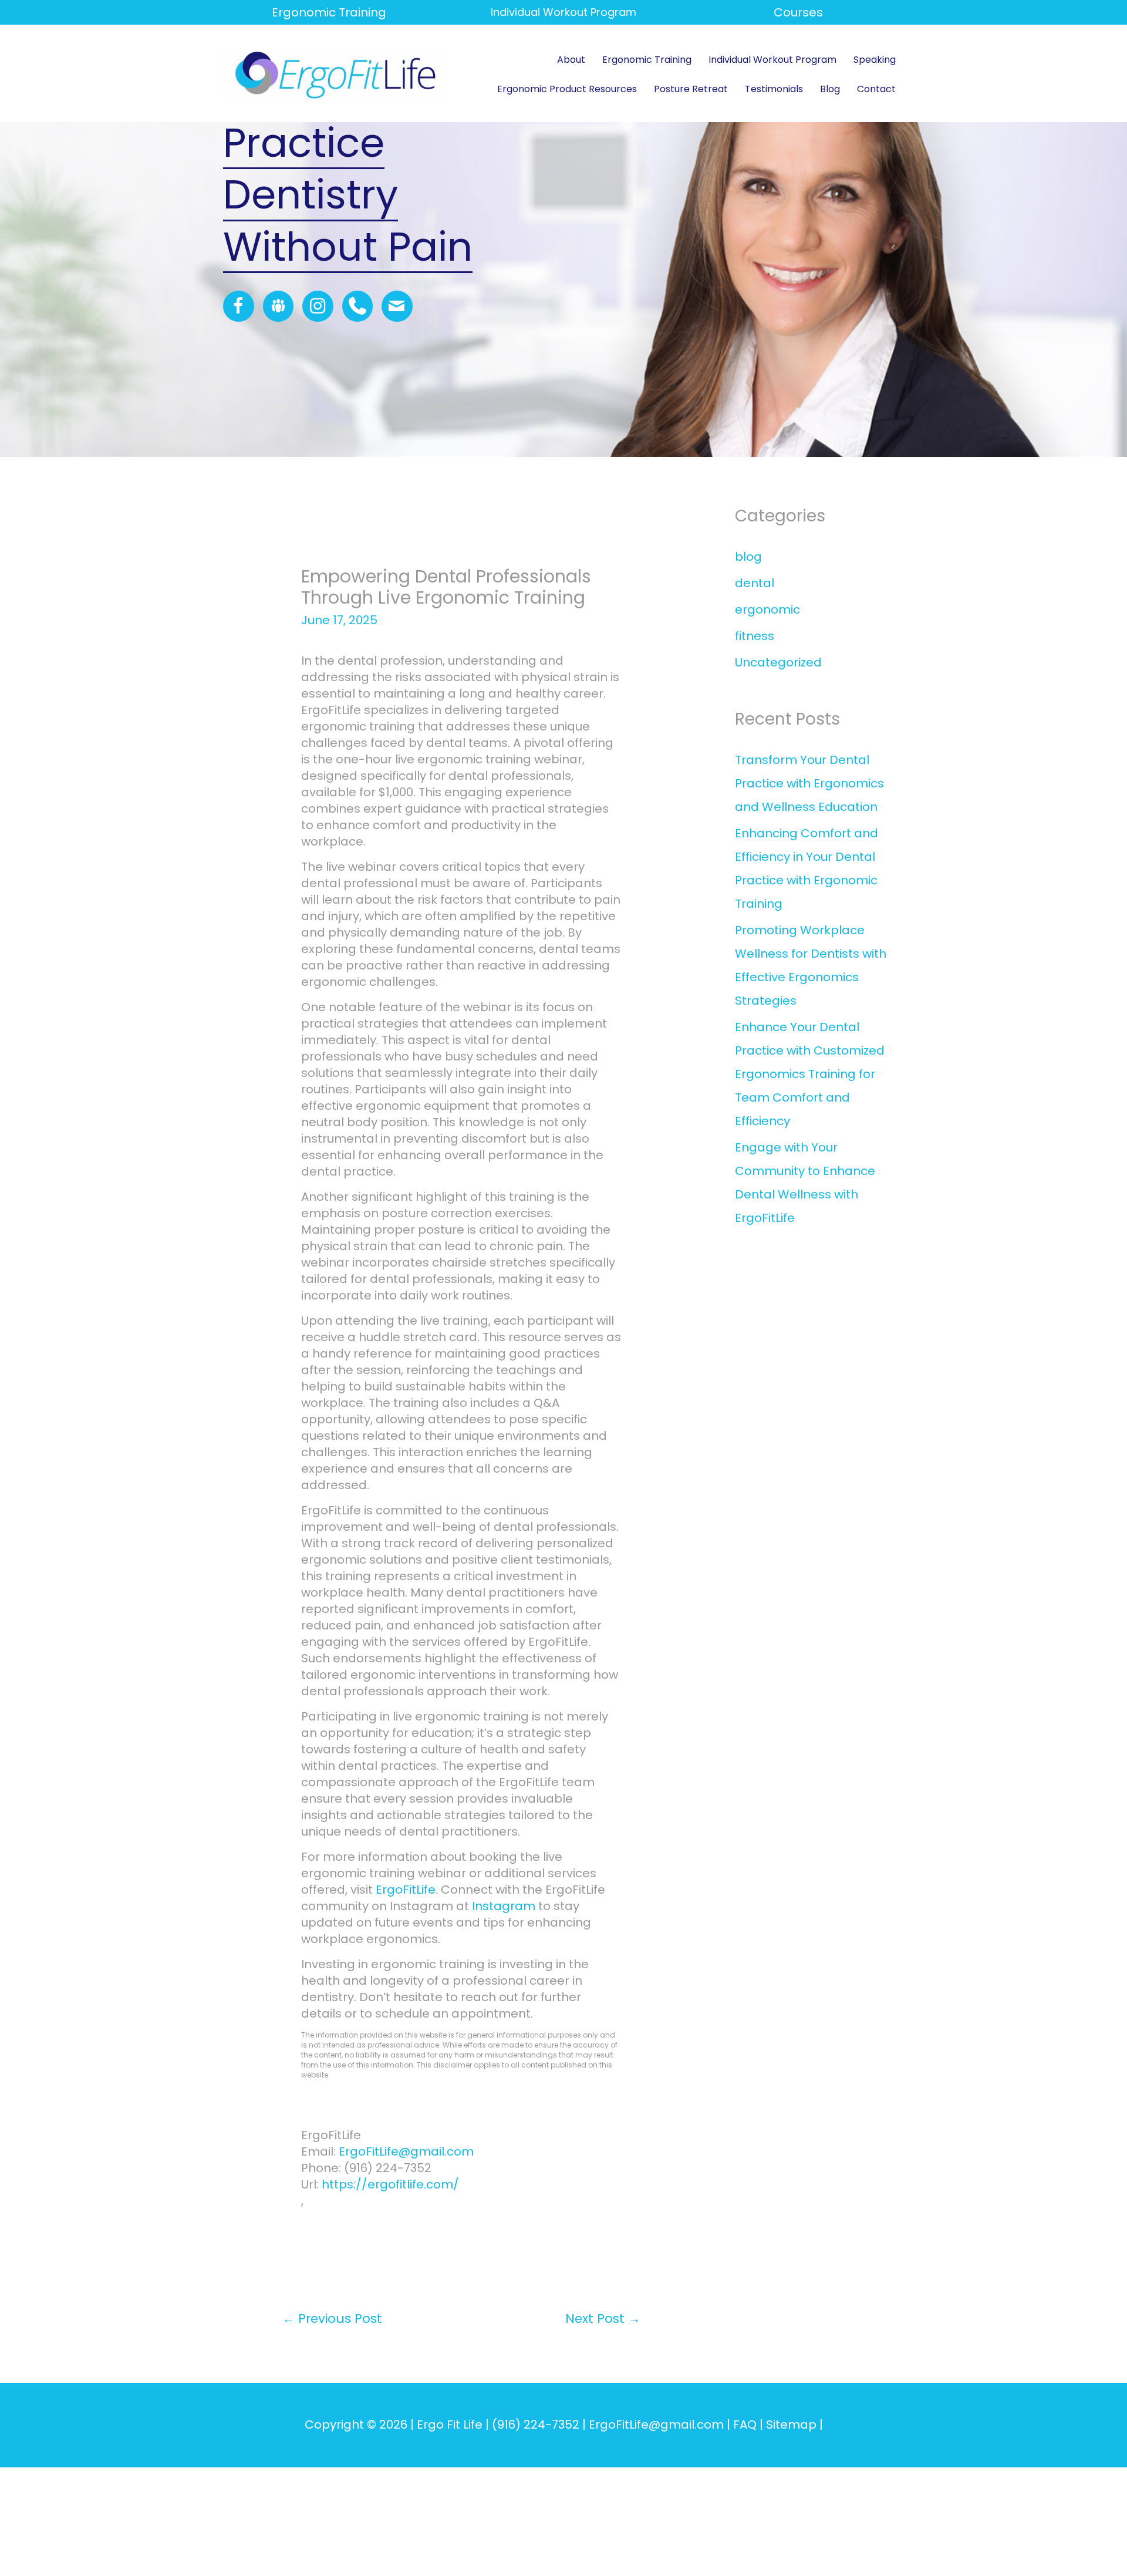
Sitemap (791, 2425)
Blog (830, 89)
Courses (798, 12)
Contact (876, 89)
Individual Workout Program (772, 60)
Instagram (504, 1906)
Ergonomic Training (329, 12)
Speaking (875, 60)
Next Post (603, 2319)
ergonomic (767, 610)
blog (748, 557)
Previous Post (332, 2319)
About (571, 60)
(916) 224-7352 (536, 2425)
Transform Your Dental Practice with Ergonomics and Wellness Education (809, 783)
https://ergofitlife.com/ (390, 2184)
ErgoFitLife (406, 1890)
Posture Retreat (691, 89)
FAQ (745, 2425)
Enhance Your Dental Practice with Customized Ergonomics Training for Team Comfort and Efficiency (810, 1074)
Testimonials (774, 89)
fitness (755, 636)
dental (755, 583)
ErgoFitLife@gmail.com (406, 2151)
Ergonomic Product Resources (567, 89)
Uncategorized (778, 662)
